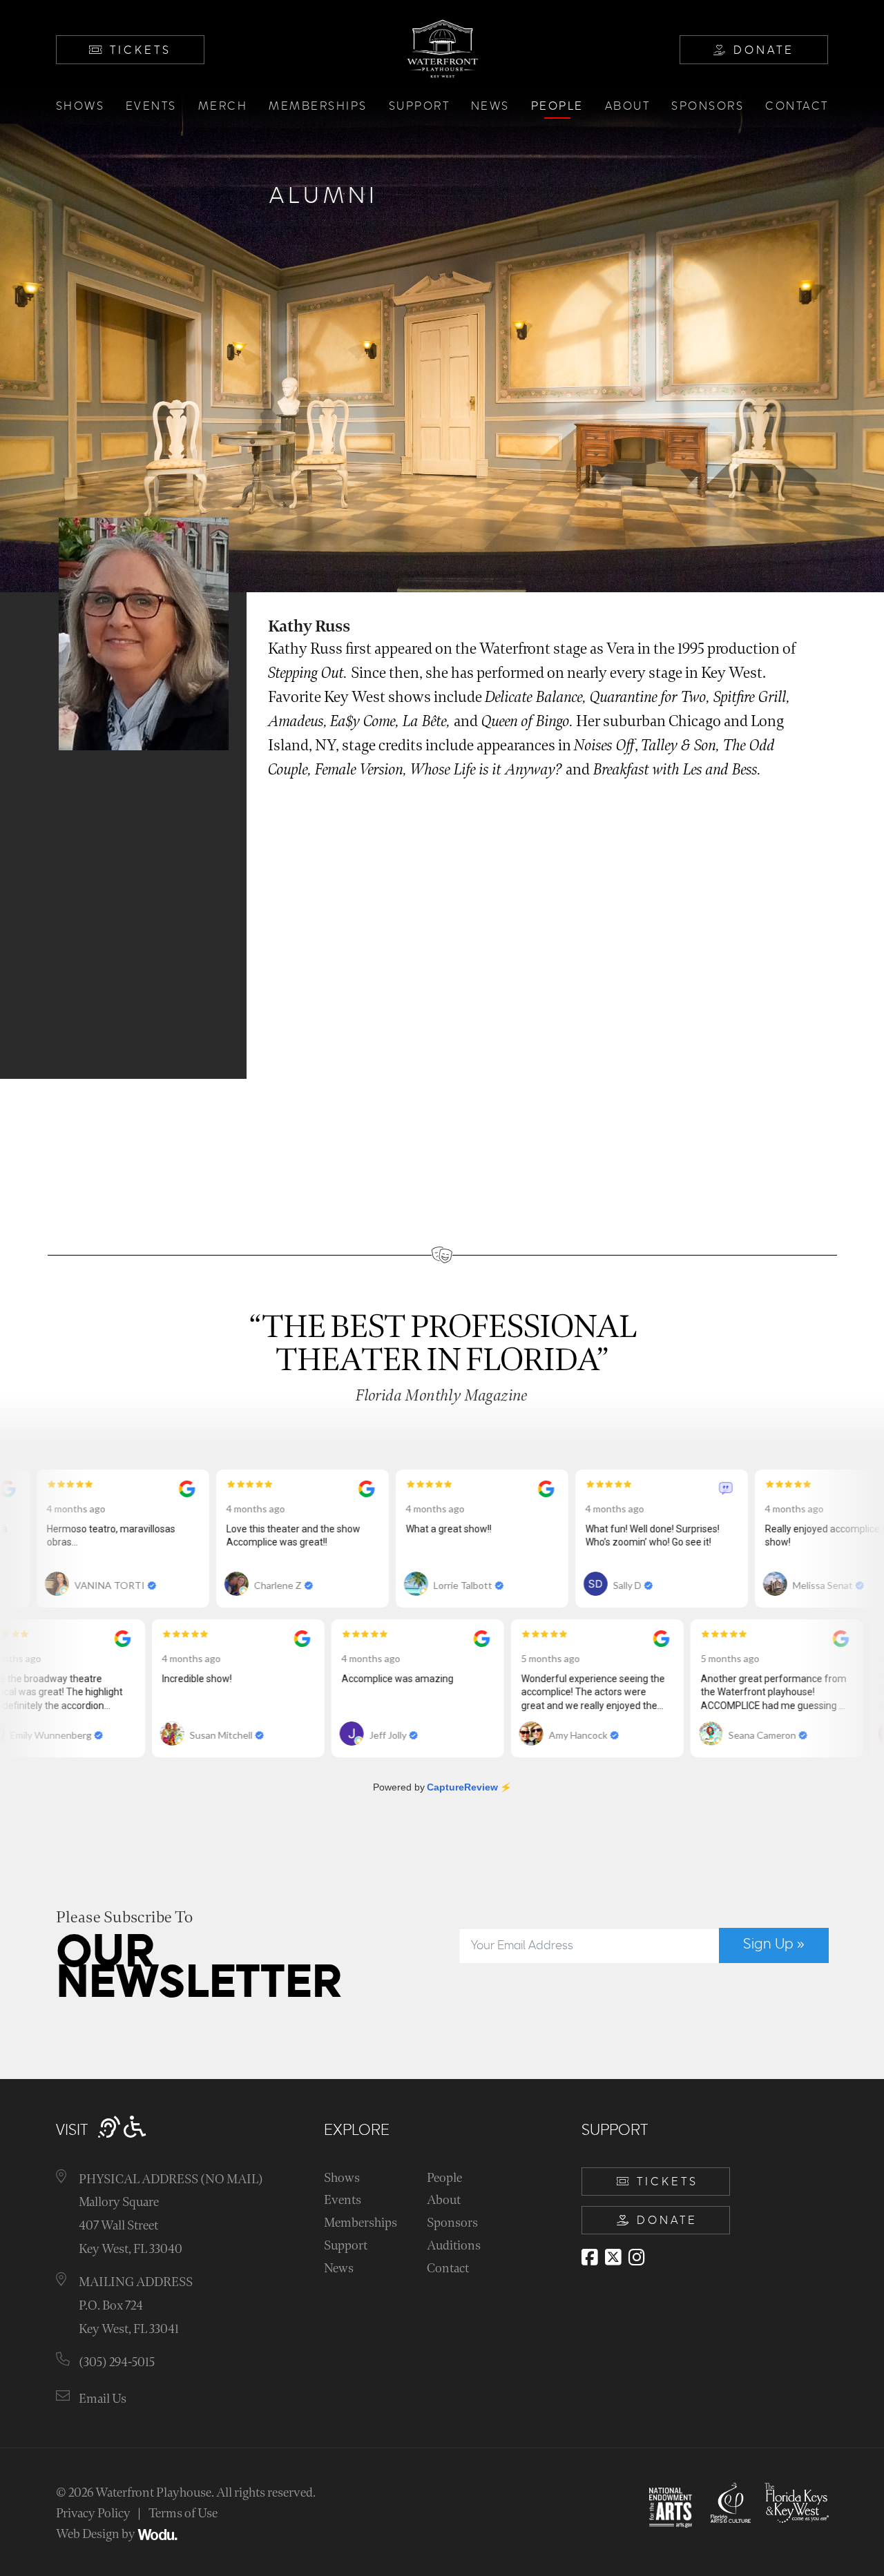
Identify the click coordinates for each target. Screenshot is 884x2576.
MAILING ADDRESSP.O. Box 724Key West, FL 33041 (136, 2305)
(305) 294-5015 (117, 2362)
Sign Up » (774, 1944)
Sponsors (708, 106)
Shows (80, 106)
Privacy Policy (93, 2514)
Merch (223, 106)
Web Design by (97, 2534)
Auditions (454, 2246)
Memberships (318, 106)
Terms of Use (183, 2514)
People (557, 106)
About (628, 106)
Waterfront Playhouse (153, 2493)
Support (420, 106)
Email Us (103, 2399)
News (490, 106)
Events (151, 106)
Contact (797, 106)
